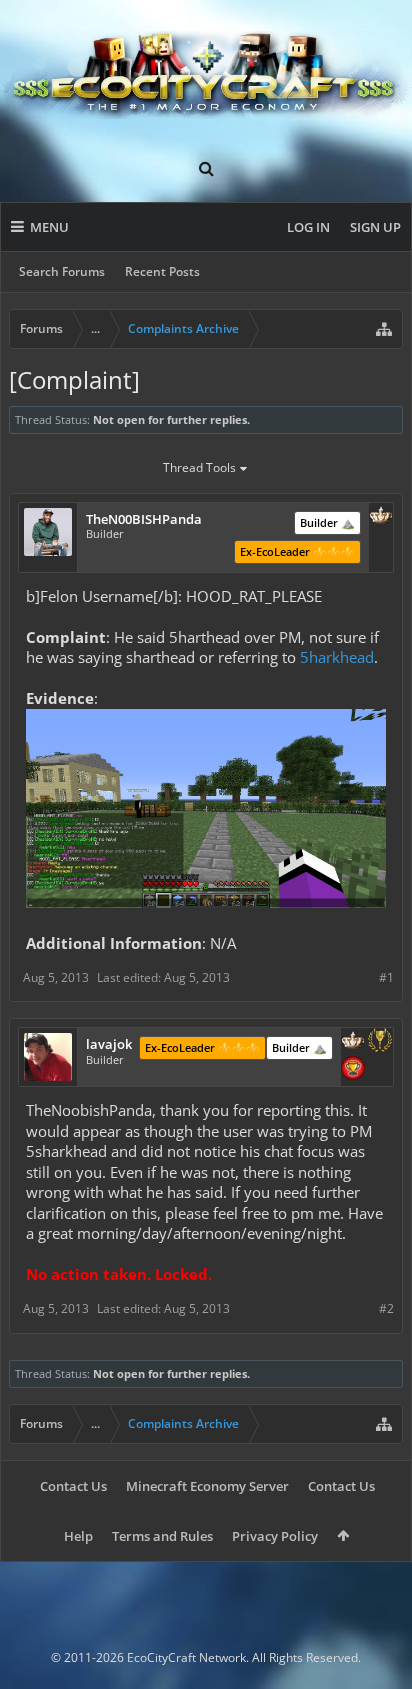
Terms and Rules (162, 1536)
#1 (386, 977)
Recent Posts (162, 271)
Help (78, 1536)
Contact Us (73, 1486)
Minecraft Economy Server (207, 1486)
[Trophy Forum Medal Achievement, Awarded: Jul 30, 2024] (353, 1070)
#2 (386, 1308)
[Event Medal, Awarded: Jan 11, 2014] (380, 1042)
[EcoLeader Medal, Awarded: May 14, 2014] (381, 517)
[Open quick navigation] (384, 329)
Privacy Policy (275, 1536)
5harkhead (337, 657)
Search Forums (62, 271)
